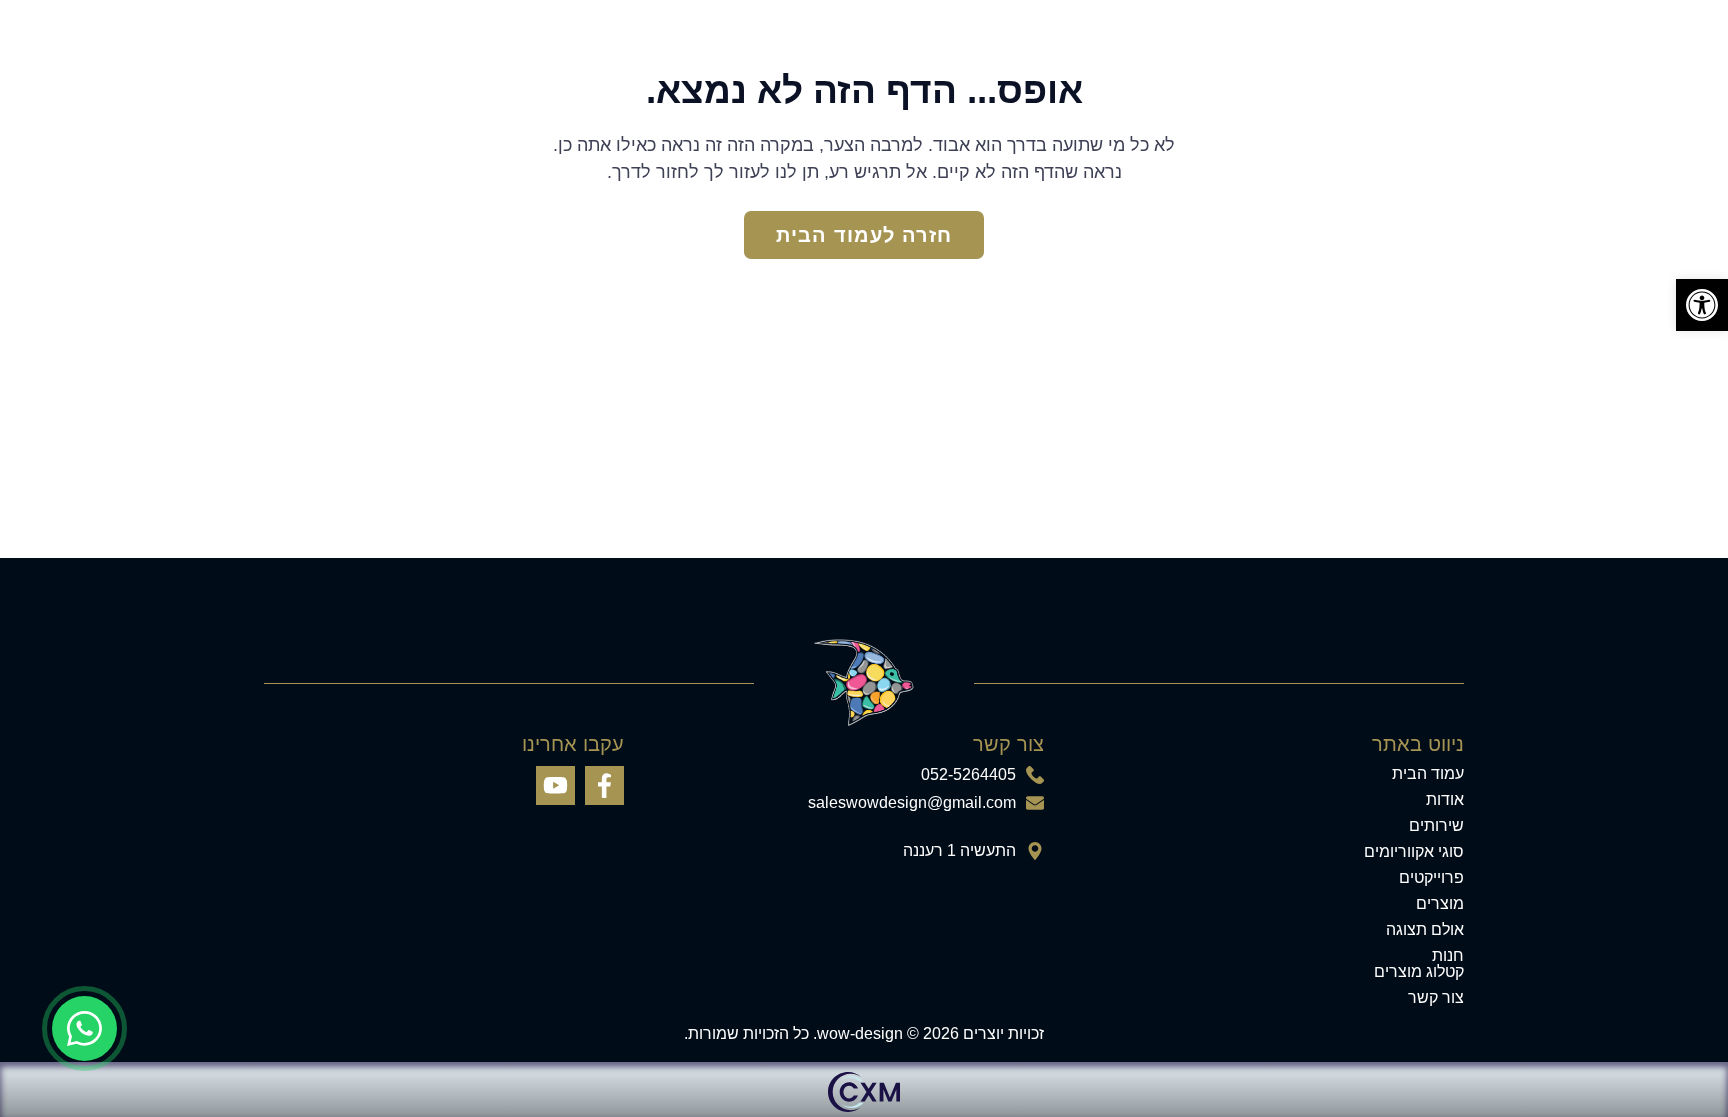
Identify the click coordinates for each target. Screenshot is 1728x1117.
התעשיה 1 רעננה (959, 851)
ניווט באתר (1418, 744)
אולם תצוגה (1425, 930)
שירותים (1436, 826)
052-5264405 (968, 775)
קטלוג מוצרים (1419, 972)
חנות (1448, 956)
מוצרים (1440, 904)
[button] (1702, 305)
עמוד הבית (1428, 774)
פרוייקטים (1431, 878)
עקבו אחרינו (573, 744)
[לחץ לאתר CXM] (864, 1089)
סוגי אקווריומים (1414, 852)
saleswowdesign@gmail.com (912, 803)
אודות (1445, 800)
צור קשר (1436, 998)
